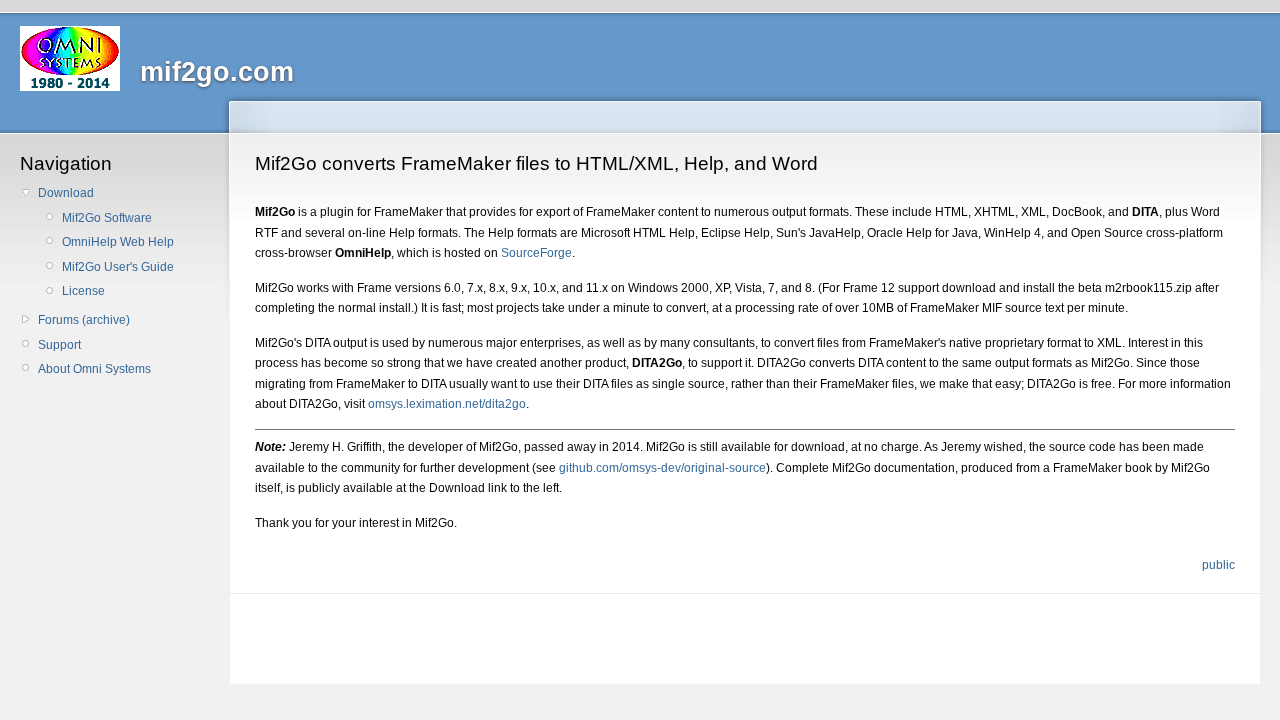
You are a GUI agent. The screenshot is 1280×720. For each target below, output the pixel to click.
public (1218, 565)
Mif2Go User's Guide (118, 267)
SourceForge (536, 253)
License (83, 291)
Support (59, 345)
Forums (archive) (84, 320)
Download (66, 193)
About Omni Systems (94, 369)
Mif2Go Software (107, 218)
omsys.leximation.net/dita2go (447, 404)
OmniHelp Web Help (118, 242)
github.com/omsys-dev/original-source (662, 468)
